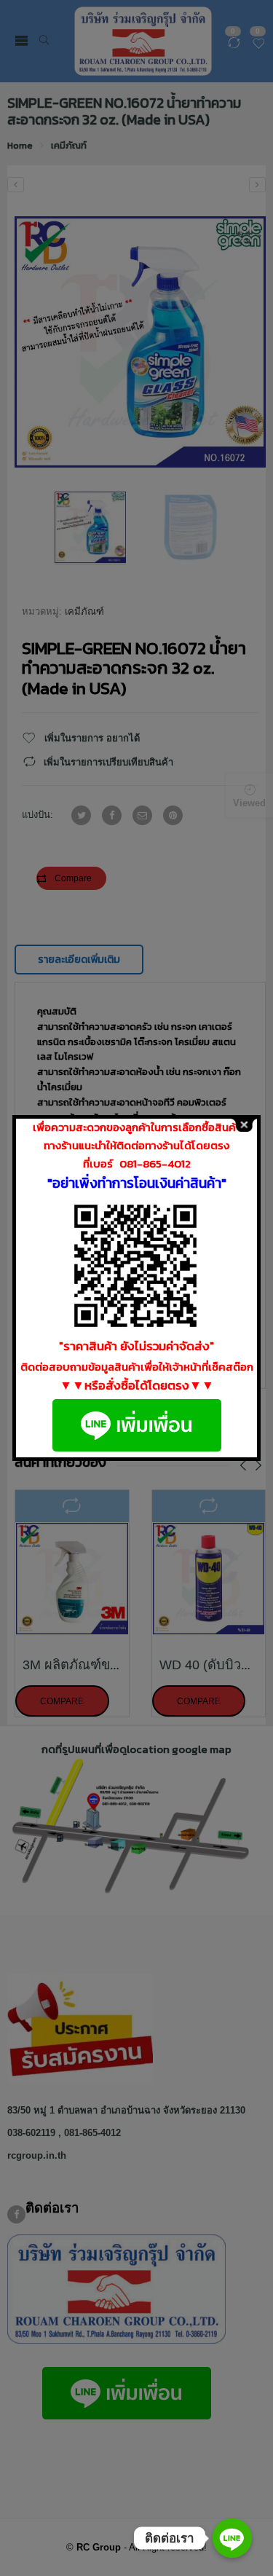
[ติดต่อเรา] (232, 2538)
